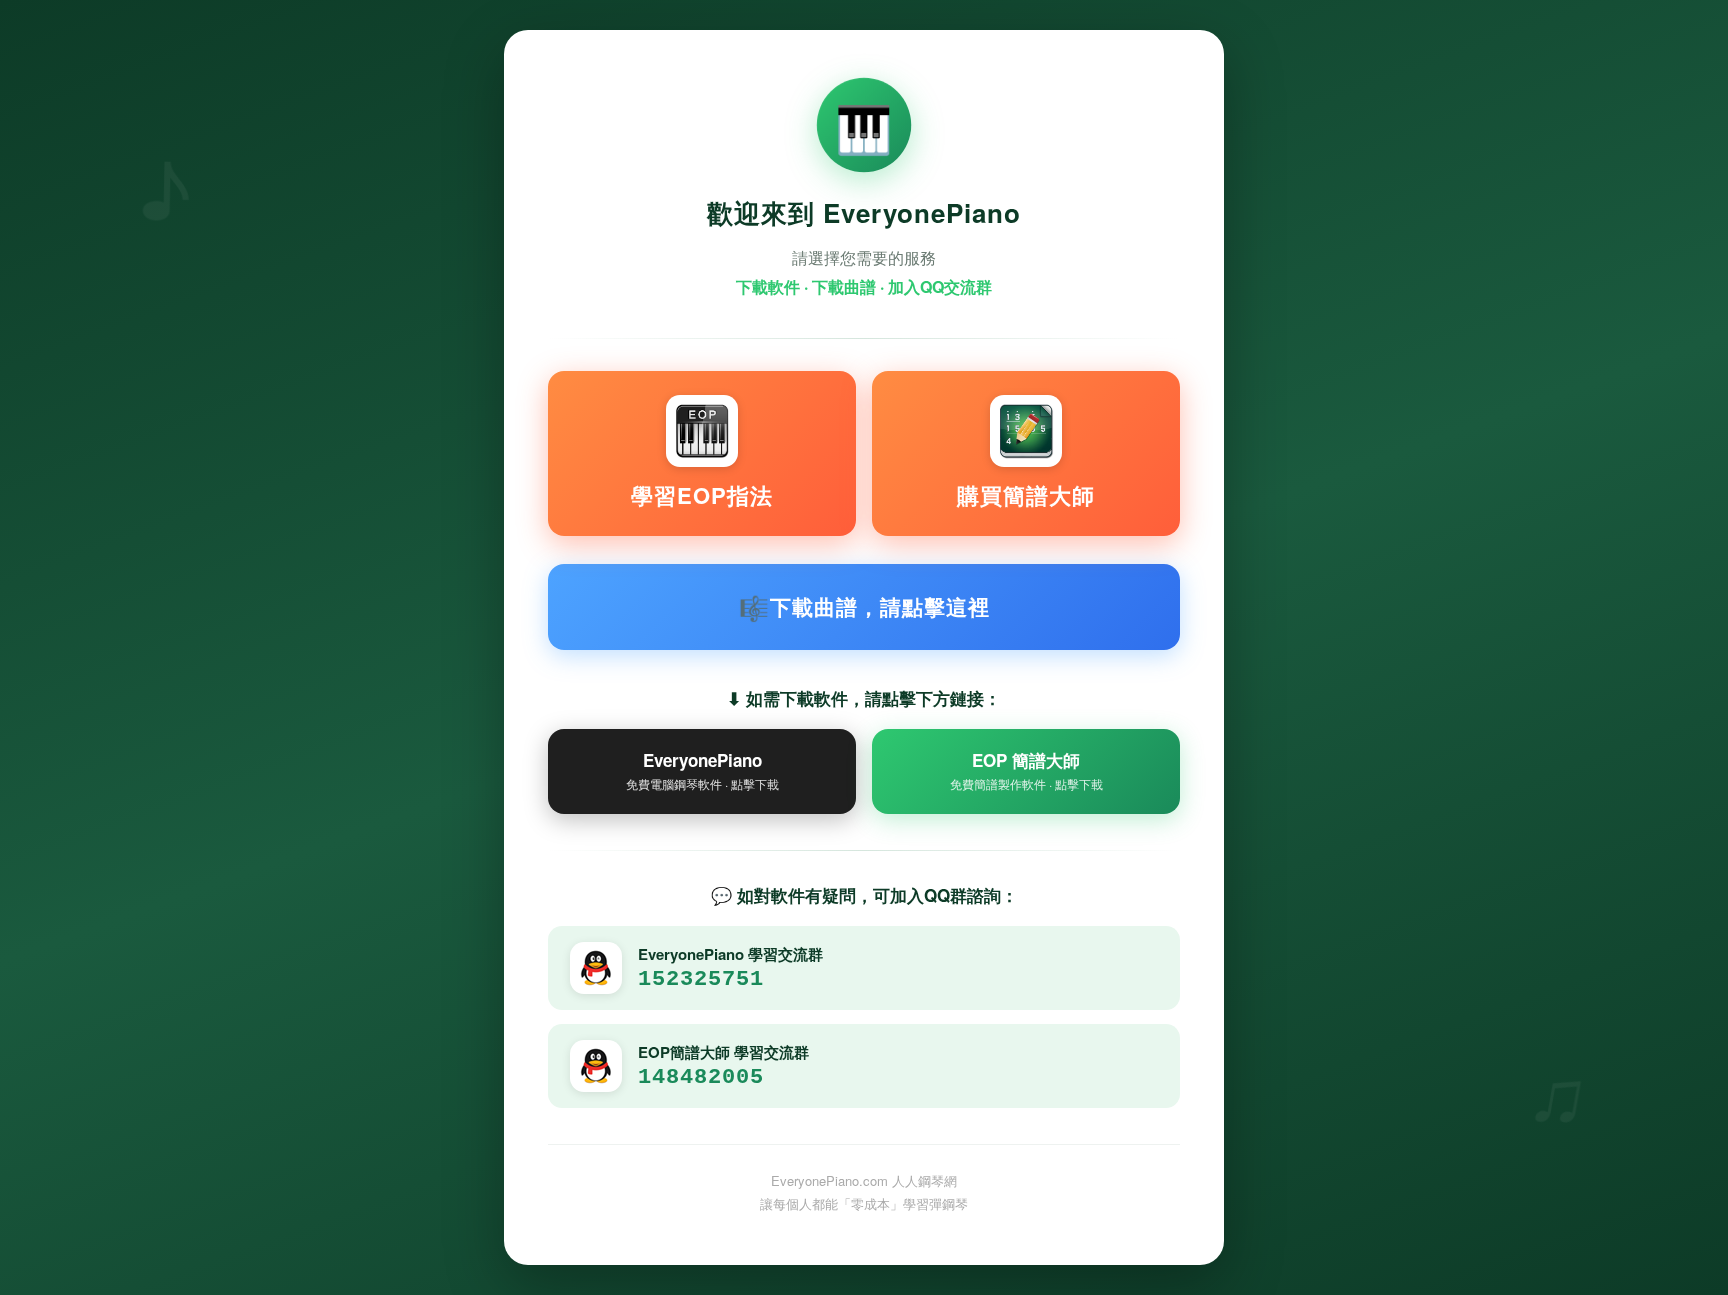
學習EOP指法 (702, 495)
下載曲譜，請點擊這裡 (864, 607)
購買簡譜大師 (1026, 495)
